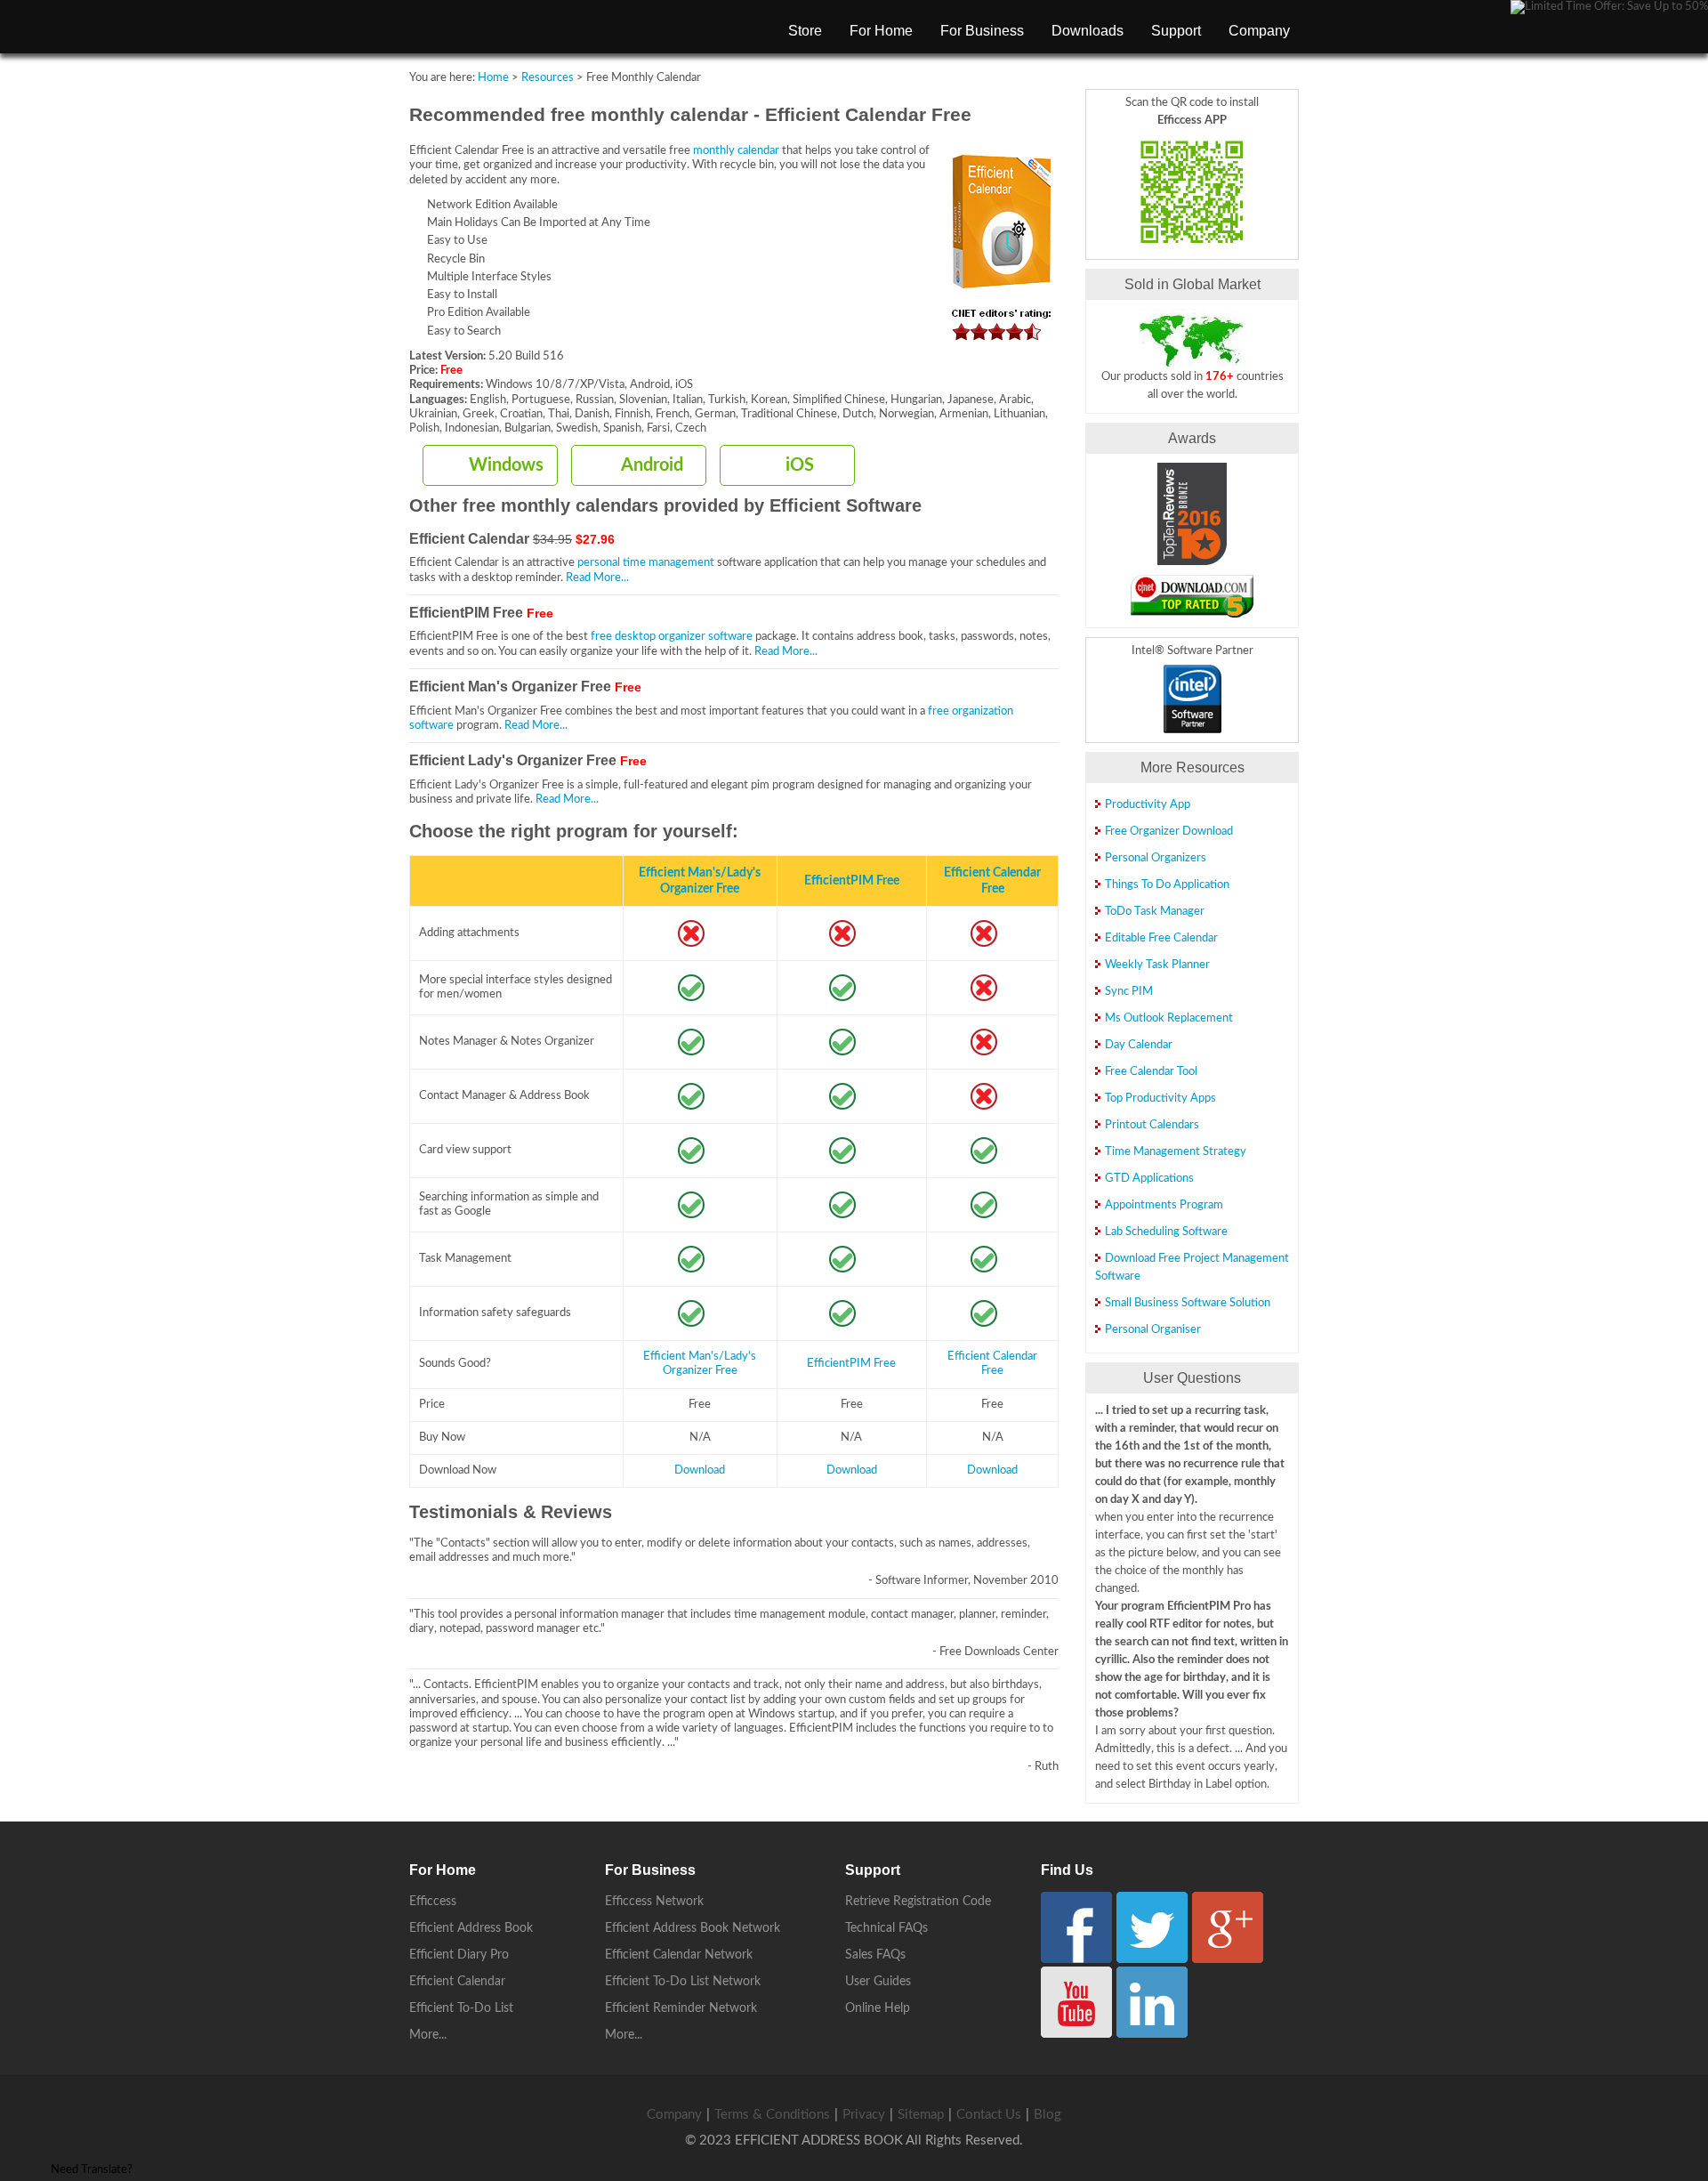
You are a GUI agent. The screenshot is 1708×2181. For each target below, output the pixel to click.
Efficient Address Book (471, 1928)
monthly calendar (736, 151)
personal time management (646, 563)
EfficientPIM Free (852, 880)
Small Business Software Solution (1188, 1303)
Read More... (597, 578)
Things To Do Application (1167, 885)
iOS (800, 465)
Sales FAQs (875, 1955)
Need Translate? (92, 2170)
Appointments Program (1164, 1205)
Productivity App (1148, 805)
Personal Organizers (1156, 858)
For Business (982, 31)
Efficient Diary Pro (459, 1955)
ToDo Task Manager (1155, 912)
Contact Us (989, 2115)
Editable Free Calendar (1161, 938)
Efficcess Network (654, 1902)
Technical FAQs (886, 1928)
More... (428, 2035)
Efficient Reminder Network (681, 2008)
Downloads (1088, 31)
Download (700, 1470)
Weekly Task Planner (1157, 965)
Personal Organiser (1153, 1330)
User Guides (878, 1982)
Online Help (878, 2008)
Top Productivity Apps (1160, 1099)
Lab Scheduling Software (1166, 1232)
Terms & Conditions (772, 2115)
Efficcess (433, 1902)
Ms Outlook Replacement (1169, 1018)
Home (493, 78)
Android (652, 465)
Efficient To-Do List (461, 2008)
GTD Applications (1149, 1179)
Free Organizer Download (1169, 832)
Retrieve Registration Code (918, 1902)
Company (1259, 31)
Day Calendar (1139, 1045)
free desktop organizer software (672, 637)
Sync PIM (1129, 992)
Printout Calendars (1152, 1125)
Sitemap (921, 2115)
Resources (548, 78)
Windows (506, 465)
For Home (881, 31)
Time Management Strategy (1176, 1152)
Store (805, 31)
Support (1176, 31)
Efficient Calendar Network (679, 1955)
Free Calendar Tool (1151, 1072)
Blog (1047, 2115)
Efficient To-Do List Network (683, 1982)
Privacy (864, 2115)
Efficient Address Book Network (693, 1928)
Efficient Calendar (457, 1982)
